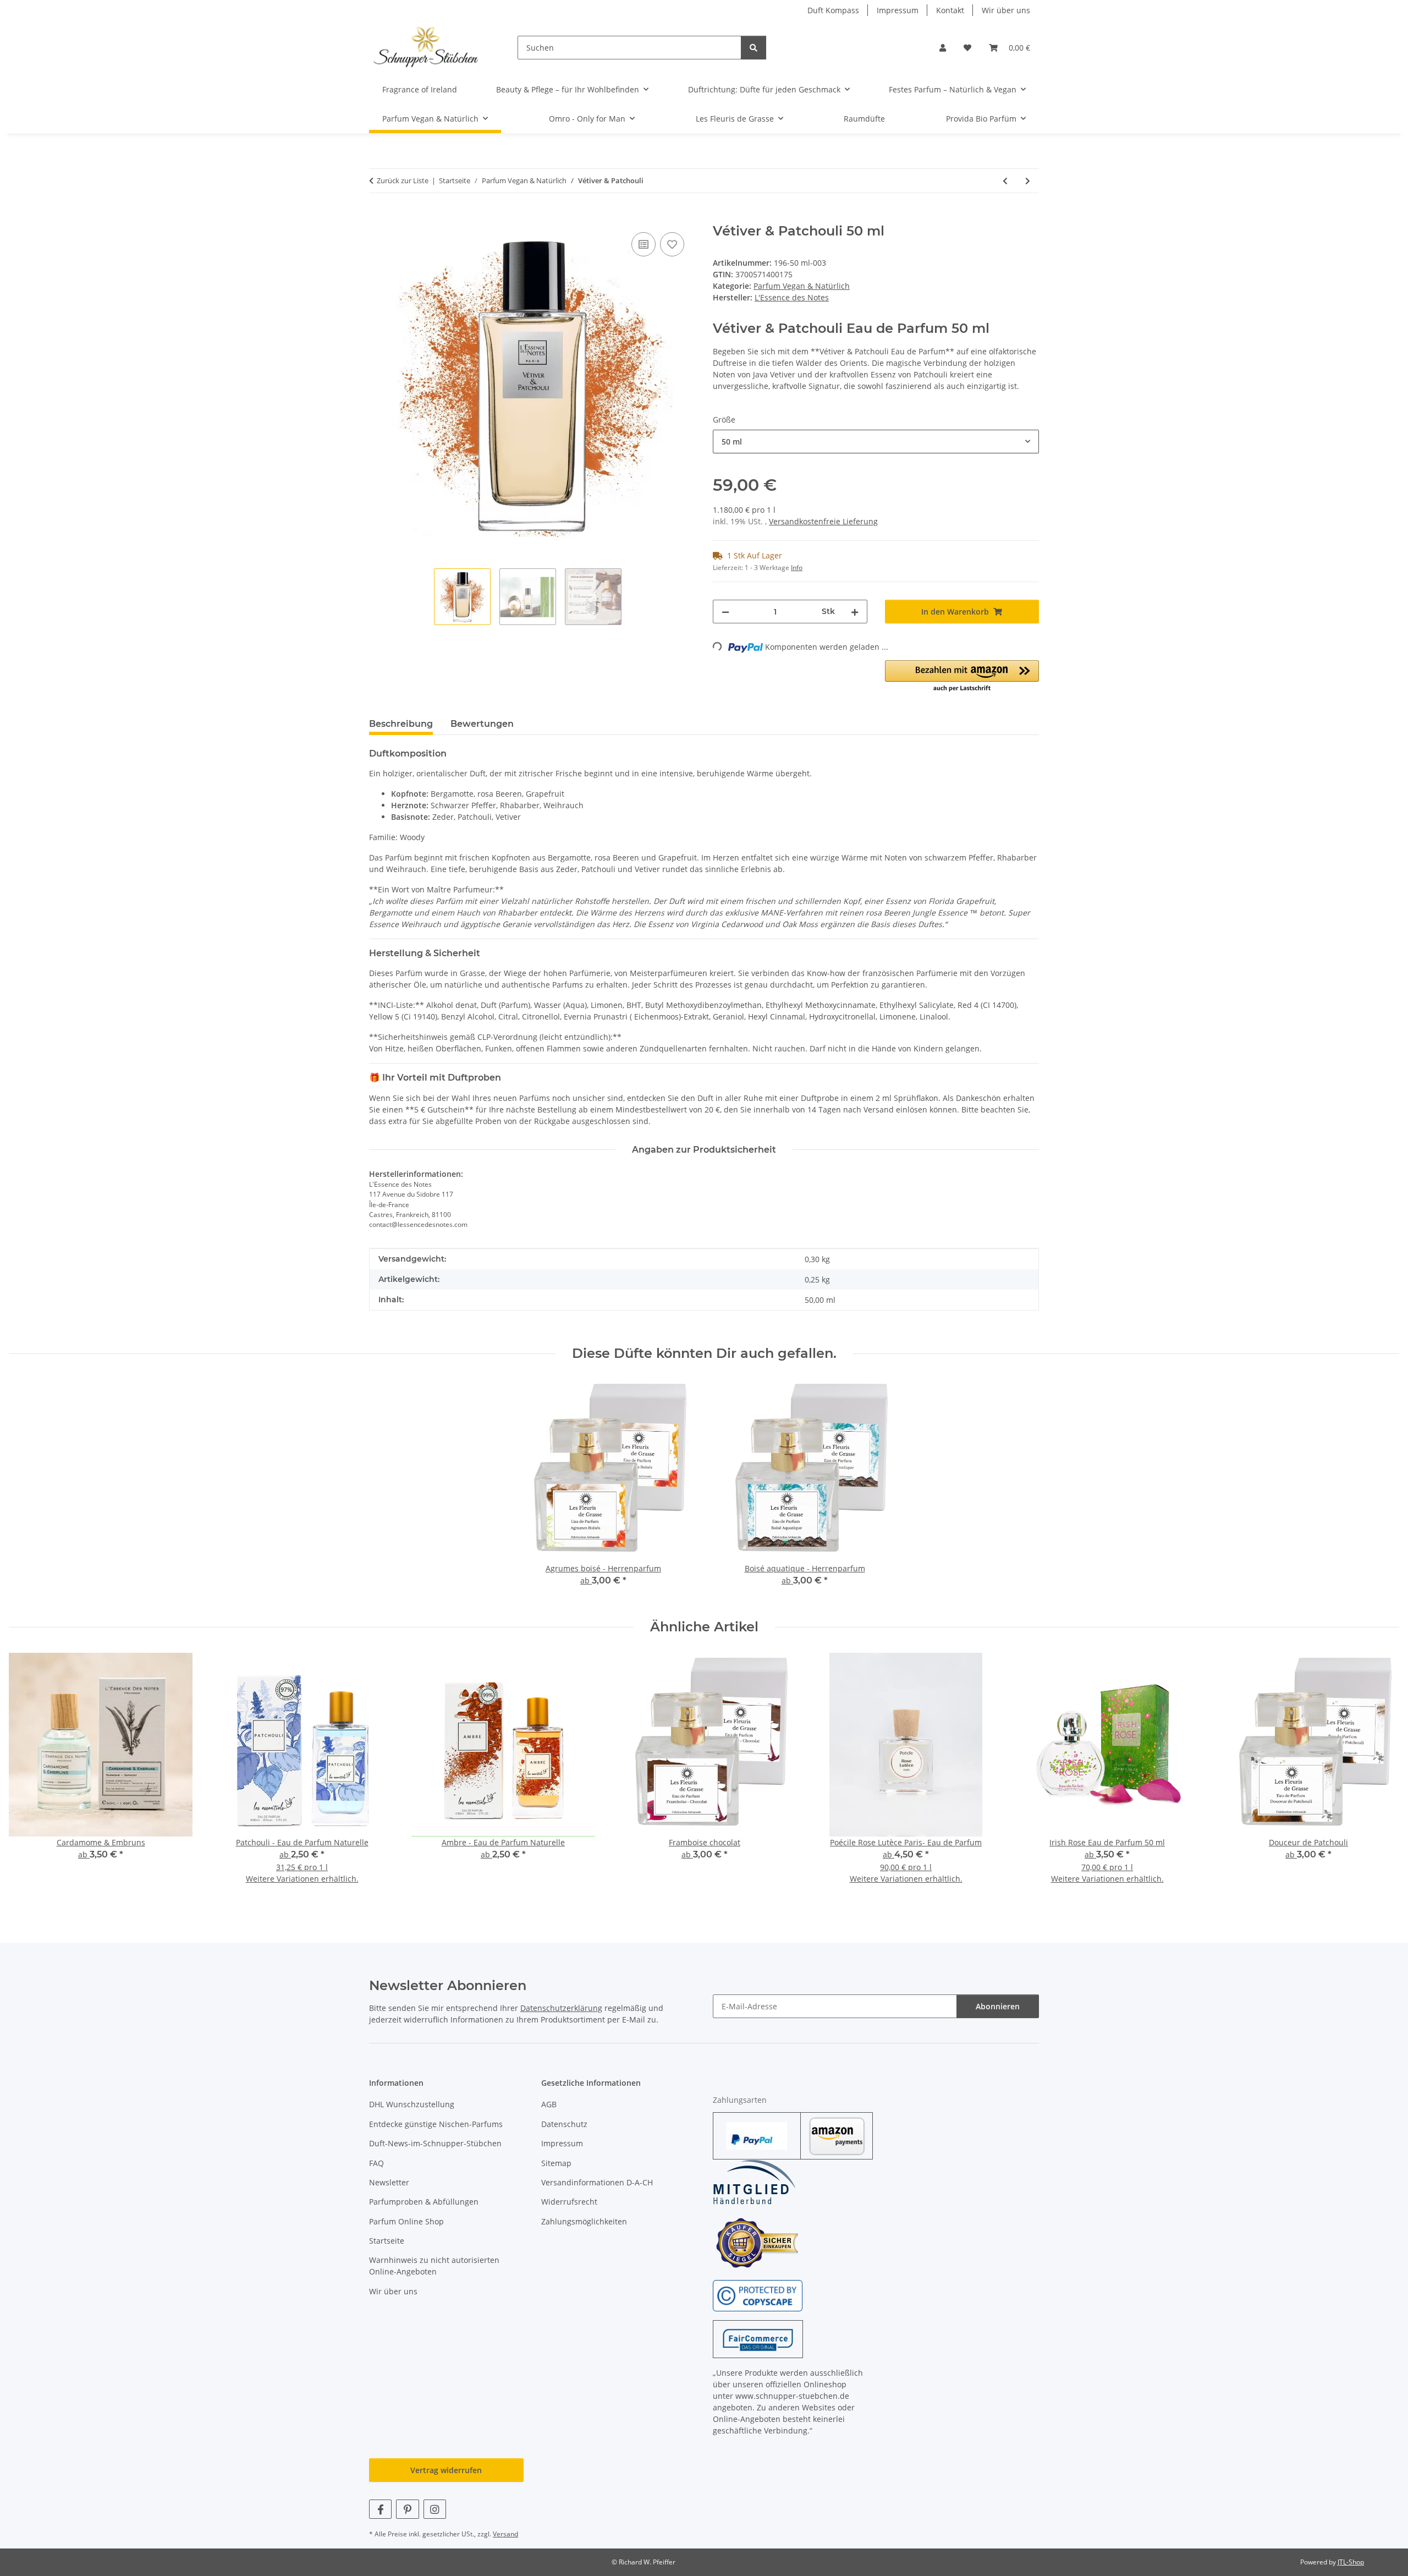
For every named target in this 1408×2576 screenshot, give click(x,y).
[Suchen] (754, 48)
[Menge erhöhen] (855, 612)
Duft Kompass (833, 10)
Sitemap (556, 2163)
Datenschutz (564, 2124)
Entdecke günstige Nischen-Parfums (436, 2124)
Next (1381, 1776)
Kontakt (950, 10)
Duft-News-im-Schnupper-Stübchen (435, 2143)
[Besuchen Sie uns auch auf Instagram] (435, 2509)
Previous (27, 1776)
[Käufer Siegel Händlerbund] (757, 2242)
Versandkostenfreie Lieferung (823, 521)
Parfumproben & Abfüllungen (424, 2202)
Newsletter (389, 2182)
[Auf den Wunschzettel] (672, 244)
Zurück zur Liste (403, 180)
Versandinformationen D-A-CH (597, 2182)
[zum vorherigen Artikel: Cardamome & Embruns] (1005, 181)
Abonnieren (998, 2006)
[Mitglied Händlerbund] (754, 2182)
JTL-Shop (1351, 2562)
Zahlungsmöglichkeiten (584, 2221)
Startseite (387, 2241)
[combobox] (876, 442)
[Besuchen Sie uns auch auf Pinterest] (407, 2509)
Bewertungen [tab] (482, 724)
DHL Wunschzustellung (412, 2104)
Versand (505, 2534)
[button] (943, 48)
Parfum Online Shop (406, 2221)
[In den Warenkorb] (378, 217)
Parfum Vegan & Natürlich (802, 286)
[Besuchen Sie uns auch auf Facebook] (380, 2509)
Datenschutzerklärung (561, 2008)
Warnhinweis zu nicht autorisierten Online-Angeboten (434, 2266)
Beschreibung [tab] (401, 724)
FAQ (376, 2163)
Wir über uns (1006, 10)
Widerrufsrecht (569, 2202)
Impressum (898, 10)
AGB (549, 2104)
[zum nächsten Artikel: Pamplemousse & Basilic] (1028, 181)
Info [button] (797, 568)
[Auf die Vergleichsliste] (643, 244)
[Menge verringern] (725, 612)
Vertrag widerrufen (446, 2470)
